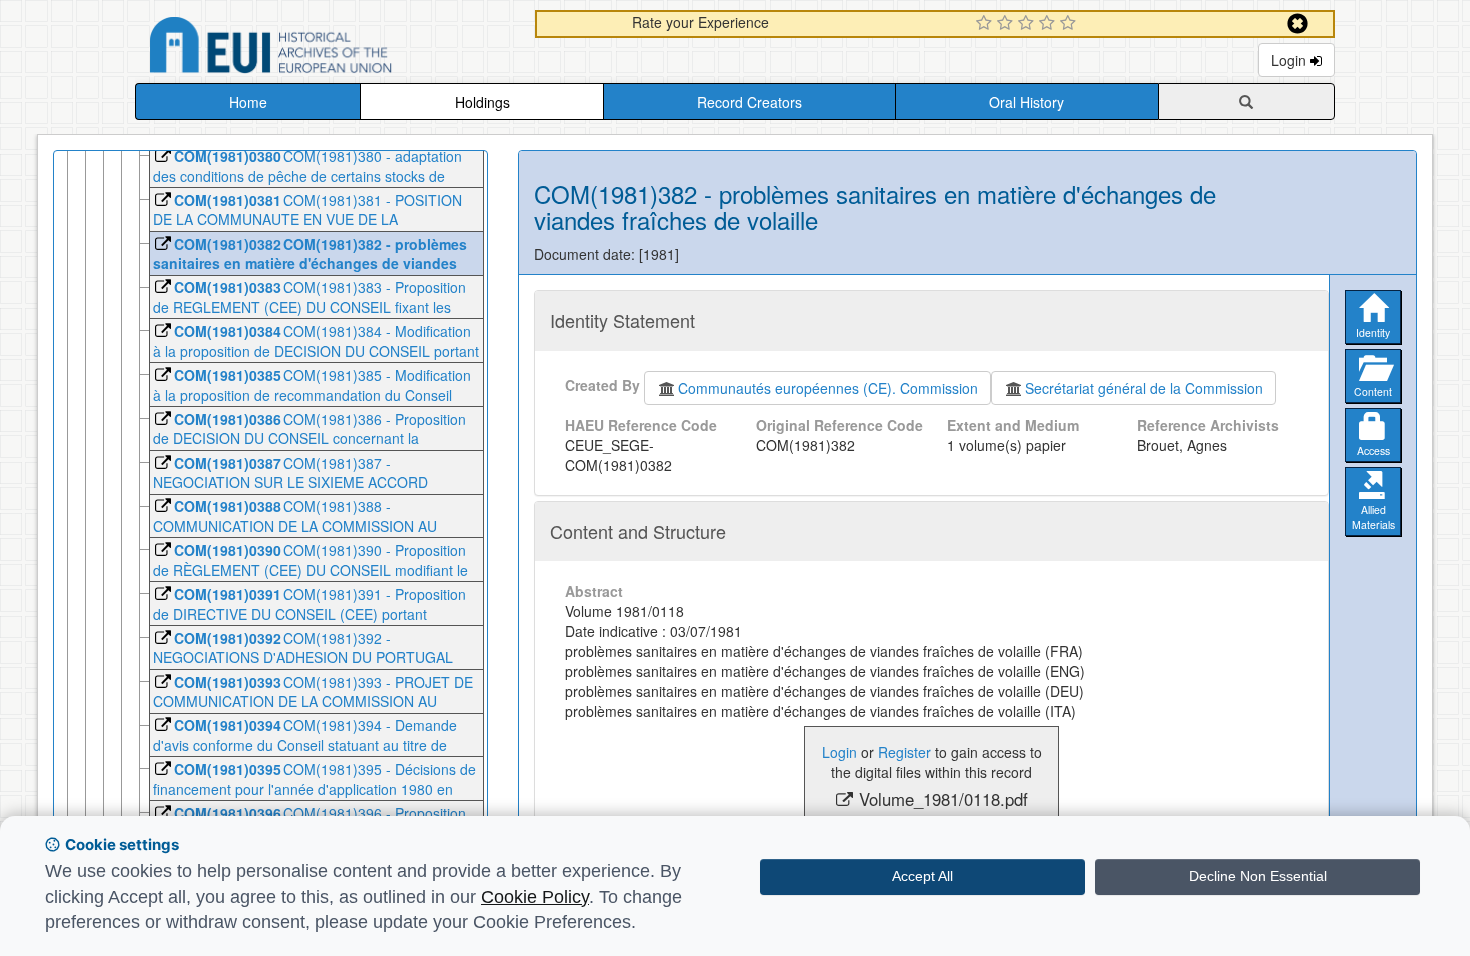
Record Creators (749, 102)
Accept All (922, 876)
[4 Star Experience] (1049, 24)
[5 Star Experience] (1070, 24)
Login (1290, 60)
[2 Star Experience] (1007, 24)
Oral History (1026, 102)
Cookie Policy (535, 897)
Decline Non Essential (1258, 876)
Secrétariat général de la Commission (1144, 388)
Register (904, 752)
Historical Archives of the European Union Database (327, 48)
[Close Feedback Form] (1297, 23)
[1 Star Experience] (986, 24)
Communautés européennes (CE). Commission (828, 388)
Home (248, 102)
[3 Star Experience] (1028, 24)
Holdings (482, 102)
